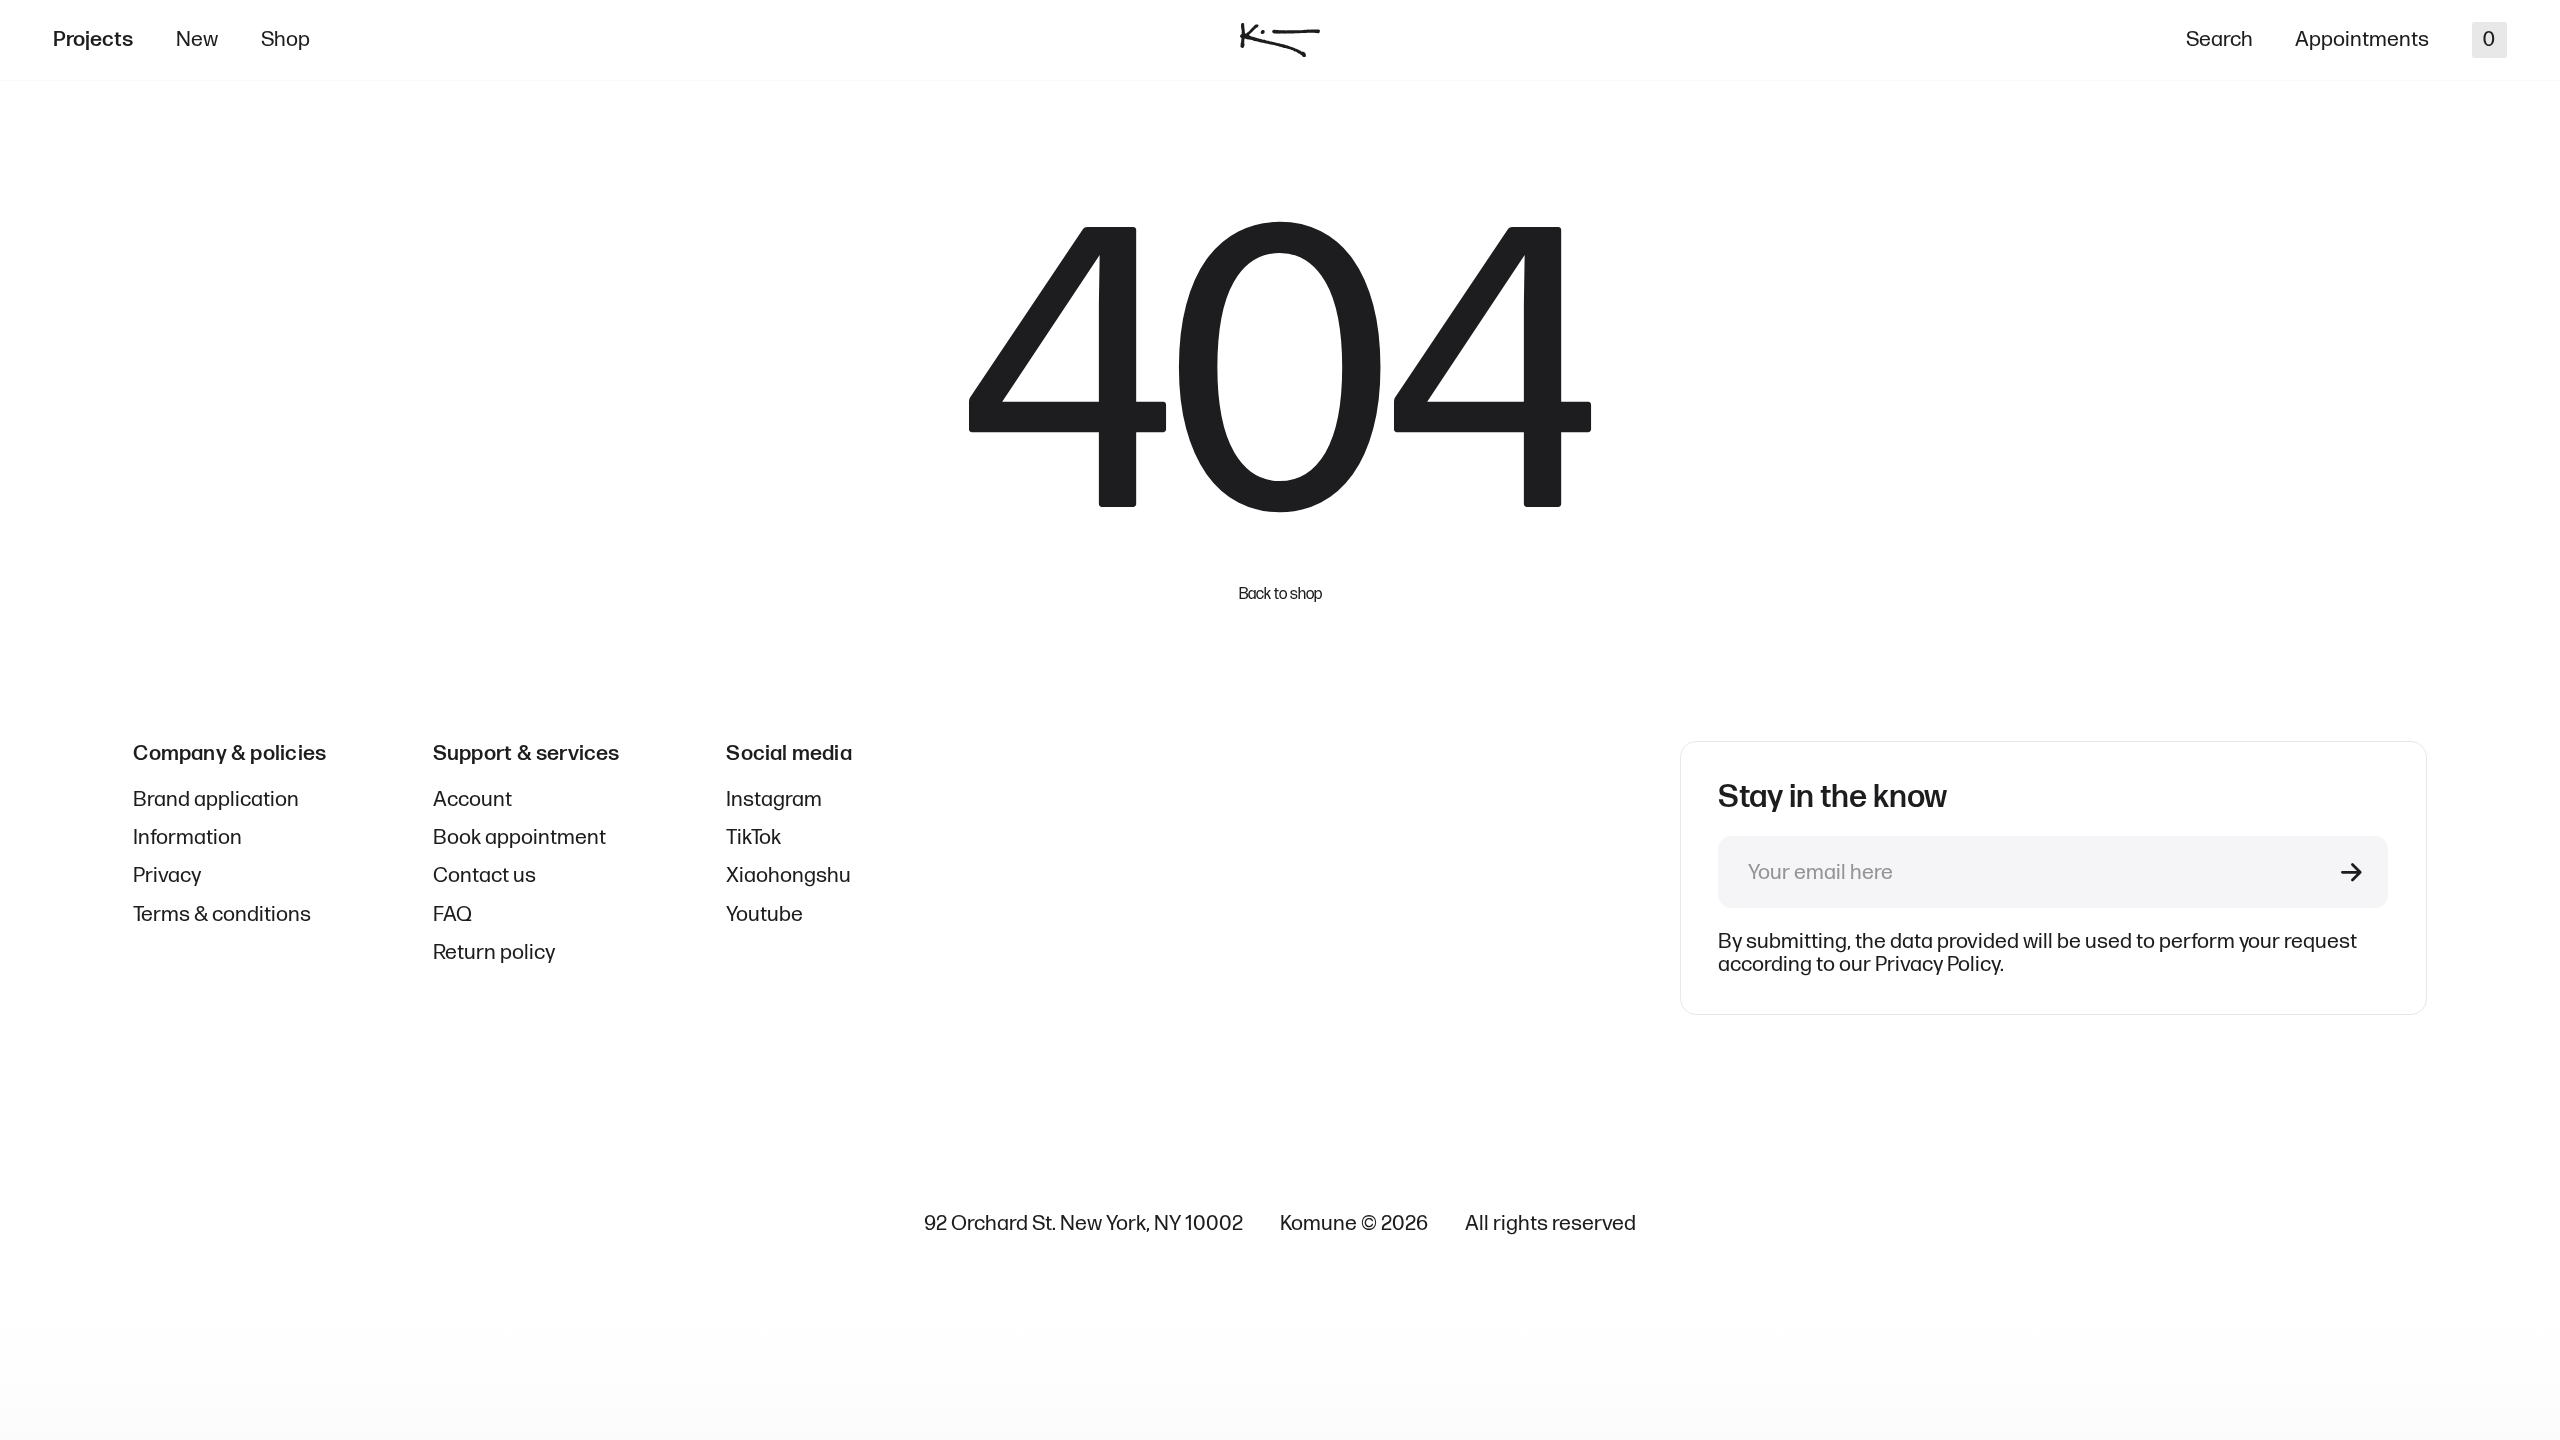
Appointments (2362, 39)
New (197, 39)
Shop (285, 39)
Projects (93, 39)
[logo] (1280, 40)
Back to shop (1280, 595)
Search (2219, 39)
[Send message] (2351, 872)
